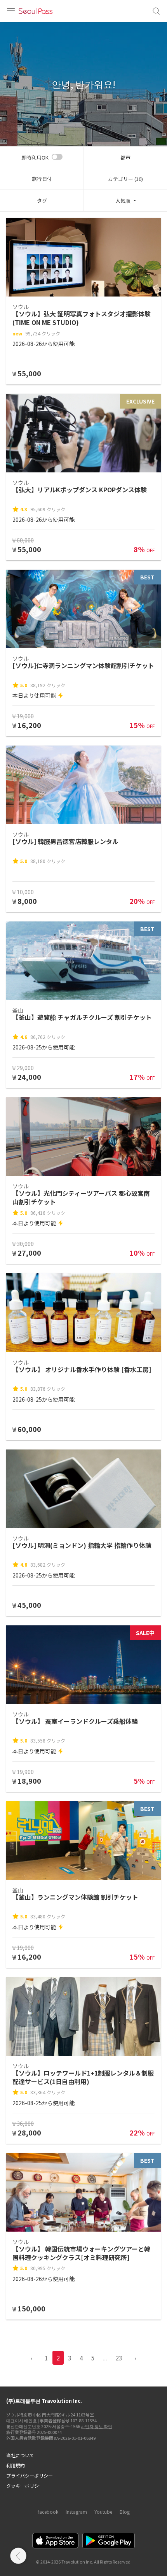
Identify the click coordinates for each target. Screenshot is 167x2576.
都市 (125, 157)
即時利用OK (35, 157)
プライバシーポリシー (30, 2475)
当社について (20, 2455)
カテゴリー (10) (125, 179)
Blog (125, 2512)
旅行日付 (42, 179)
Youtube (103, 2512)
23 (119, 2358)
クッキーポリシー (25, 2486)
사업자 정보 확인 (97, 2426)
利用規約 (16, 2465)
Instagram (76, 2512)
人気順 (123, 201)
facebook (48, 2512)
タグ (42, 201)
